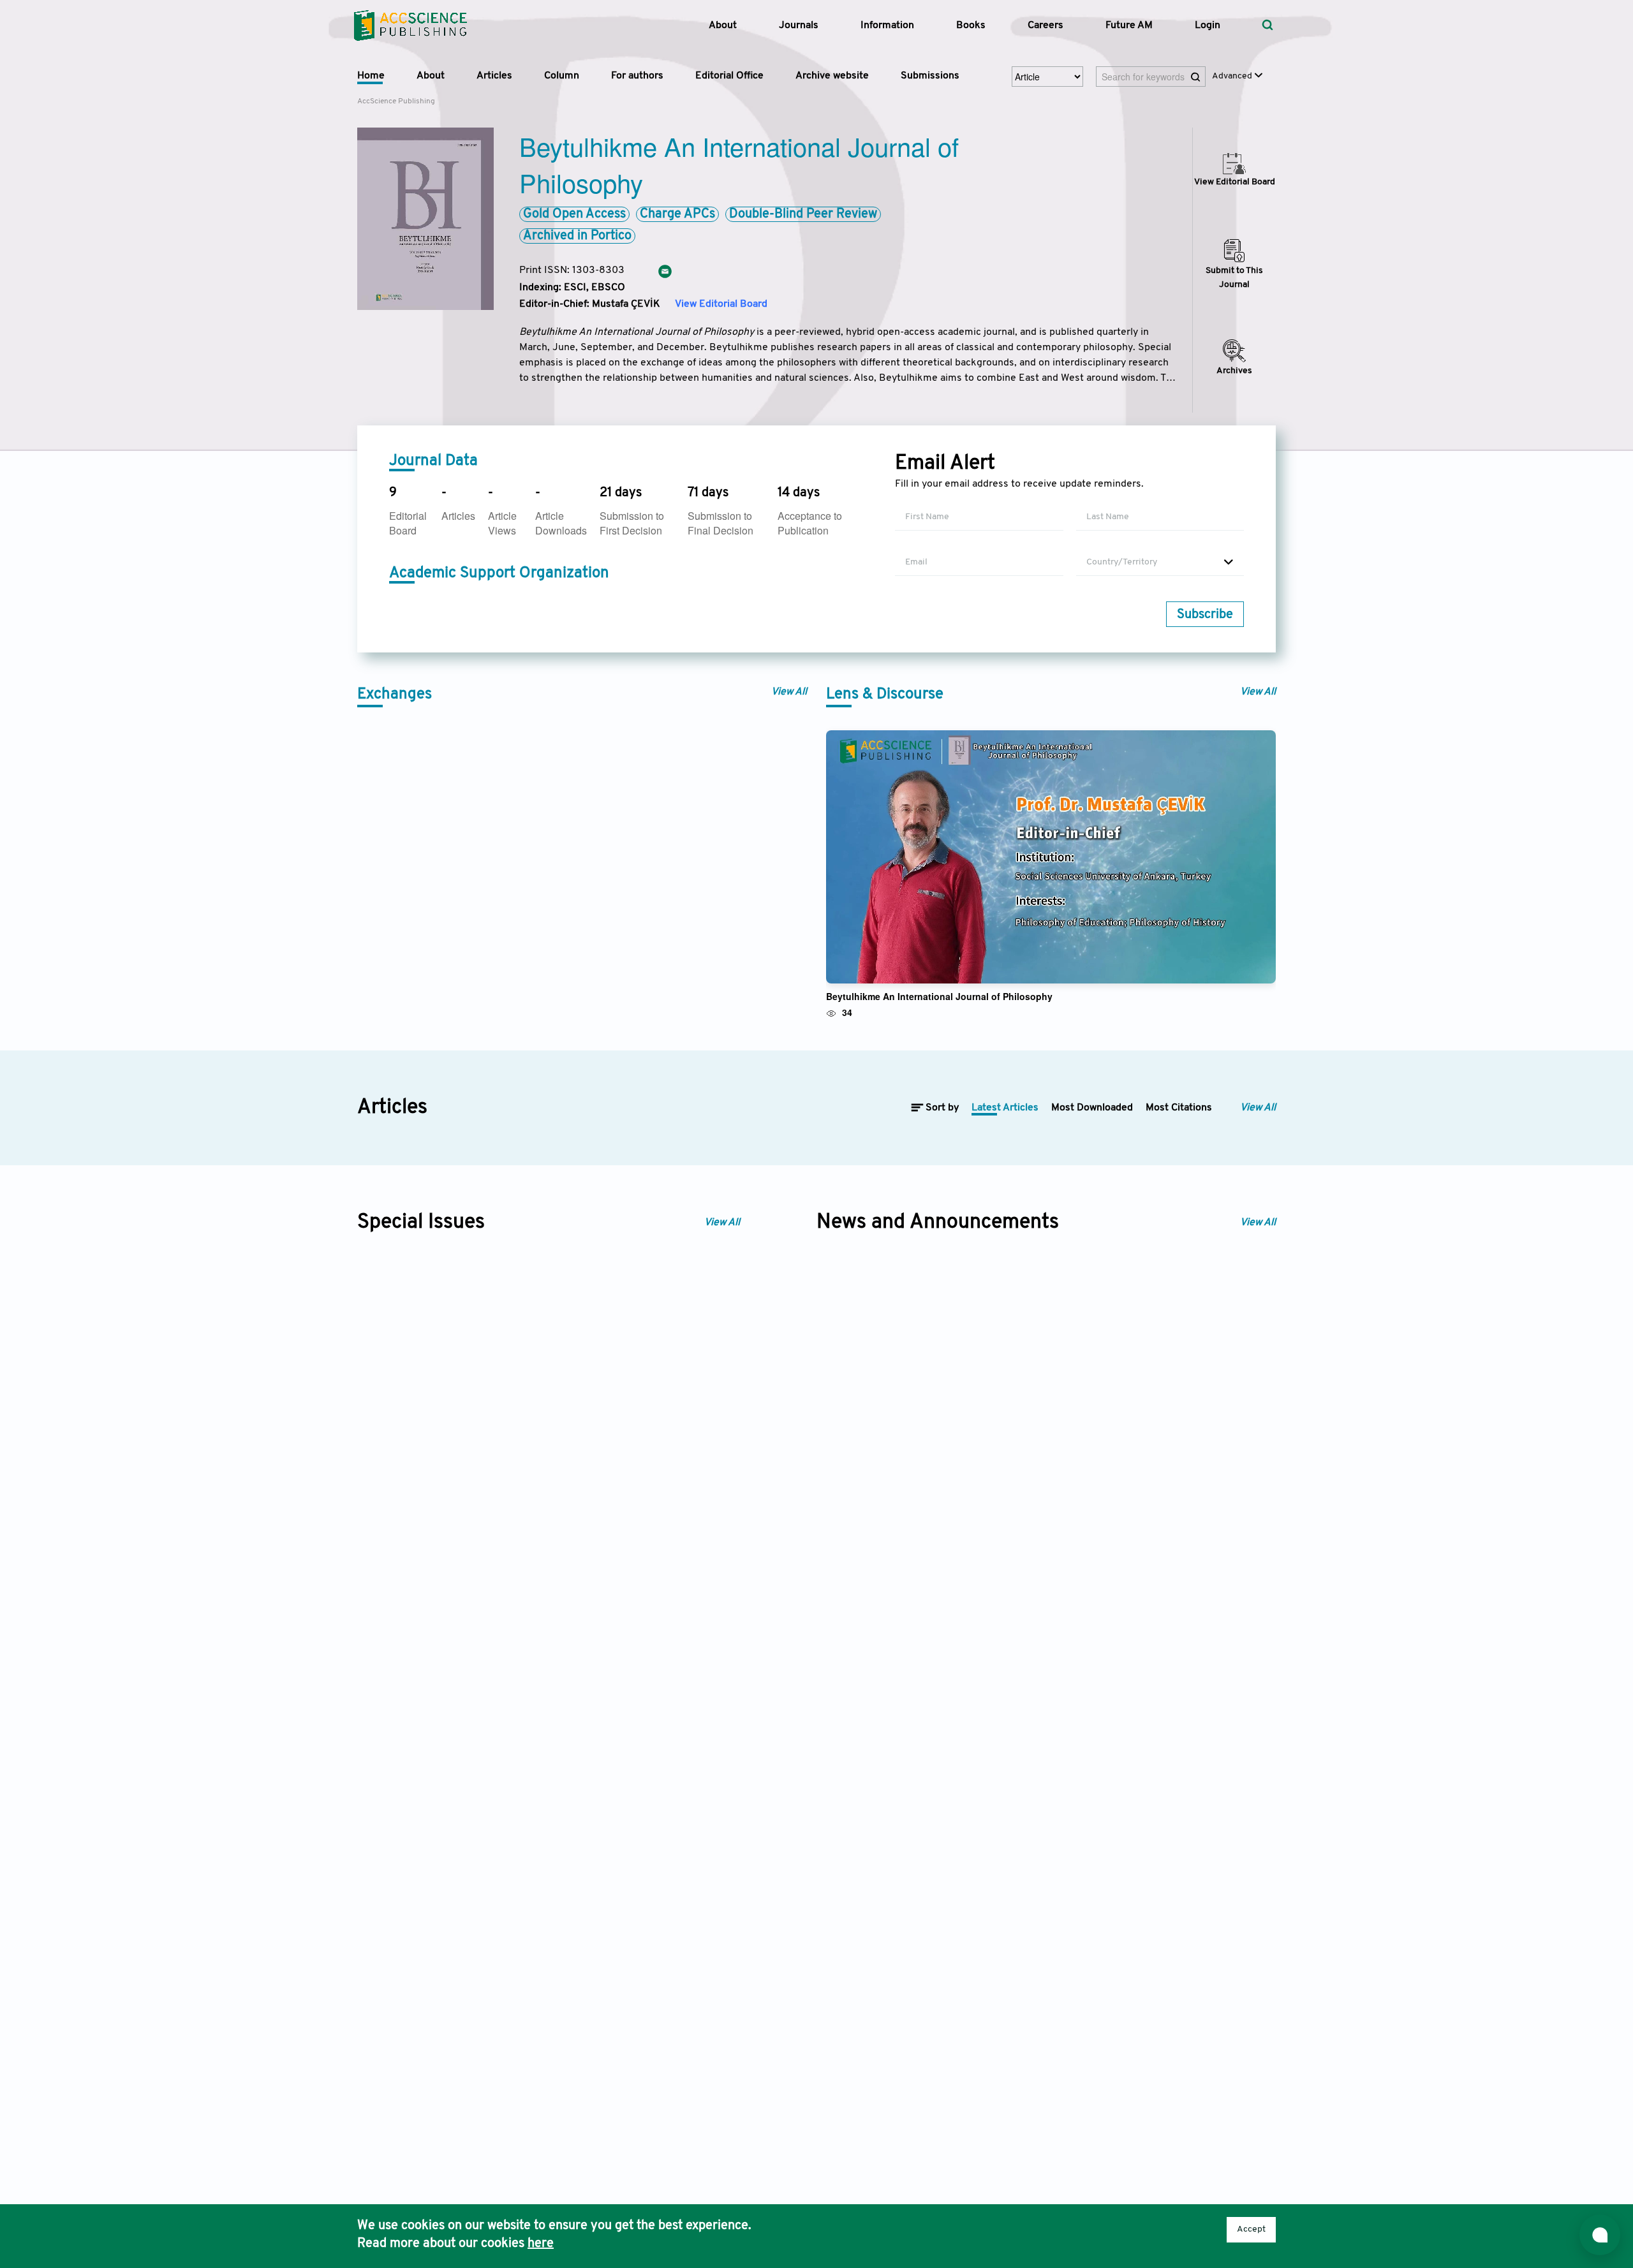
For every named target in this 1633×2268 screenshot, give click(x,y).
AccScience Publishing (396, 101)
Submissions (930, 76)
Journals (799, 26)
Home (371, 76)
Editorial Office (729, 76)
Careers (1046, 26)
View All (789, 692)
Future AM (1129, 26)
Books (971, 26)
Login (1208, 26)
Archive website (832, 76)
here (541, 2244)
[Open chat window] (1600, 2235)
